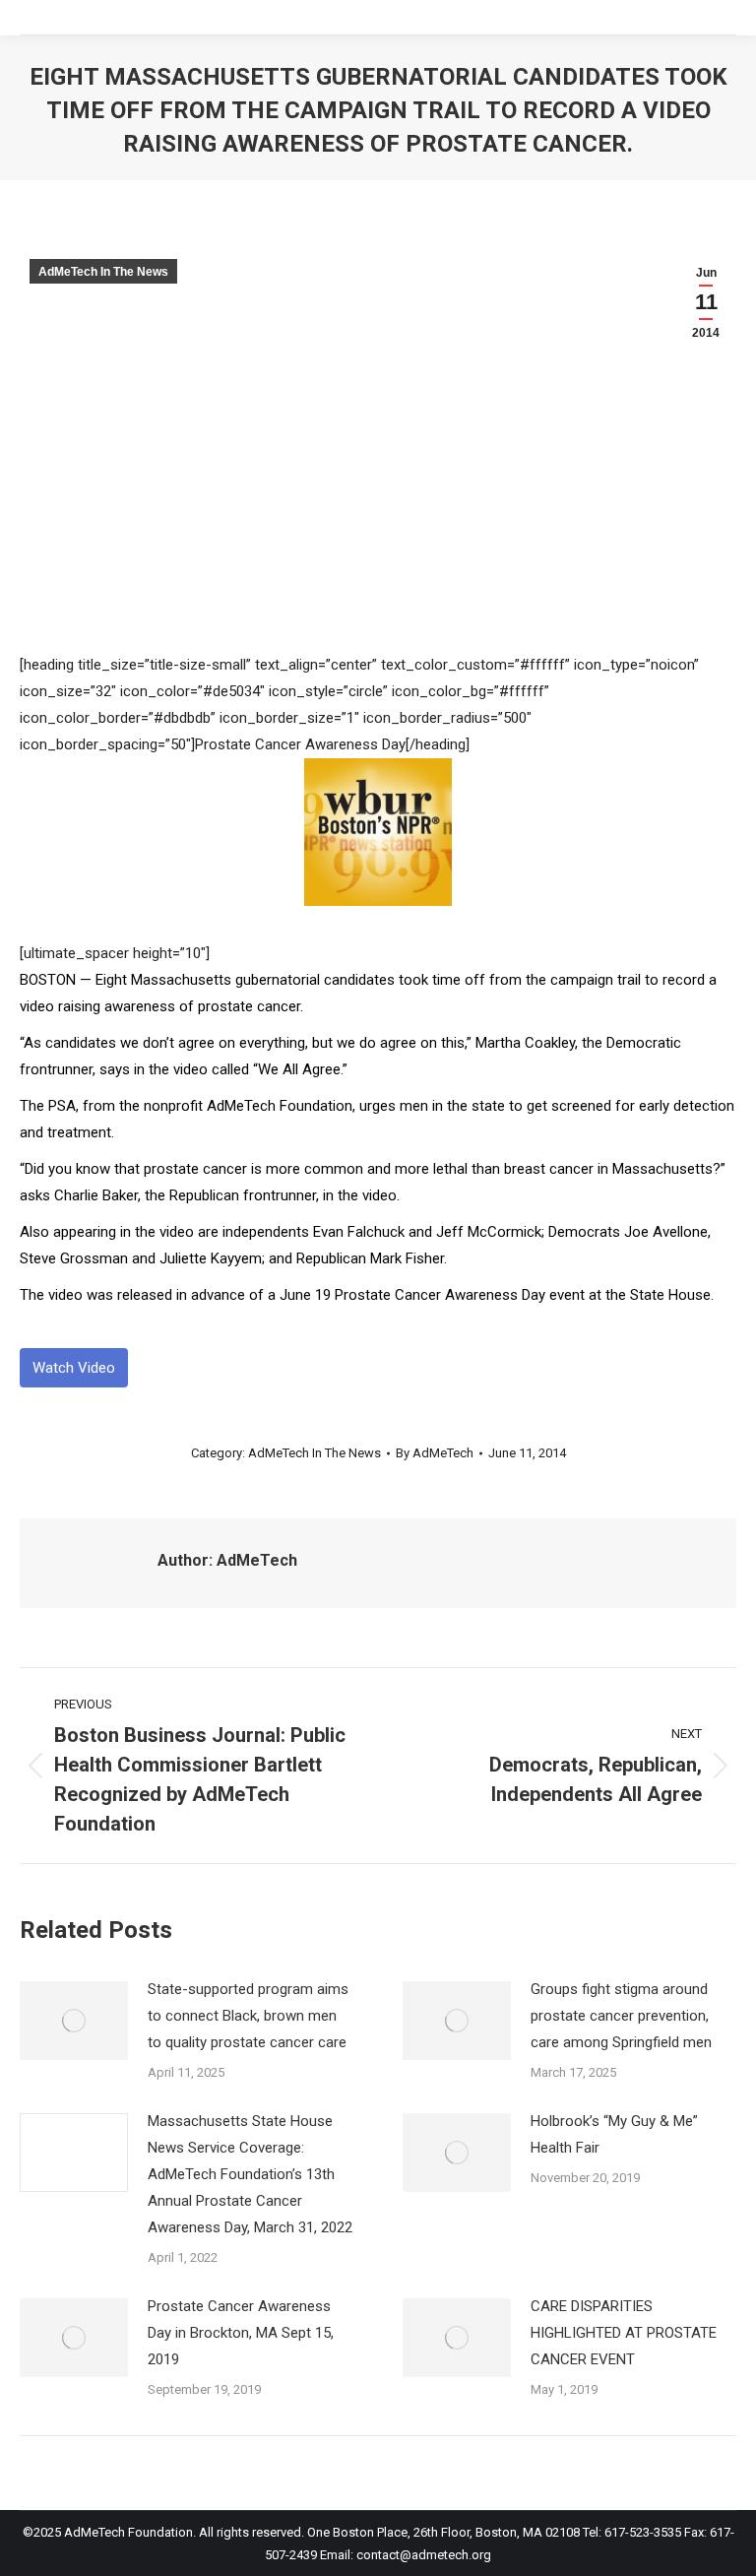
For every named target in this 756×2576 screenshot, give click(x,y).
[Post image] (74, 2021)
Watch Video (74, 1368)
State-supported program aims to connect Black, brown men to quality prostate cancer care (248, 2016)
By (435, 1453)
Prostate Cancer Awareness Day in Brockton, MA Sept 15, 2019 (241, 2333)
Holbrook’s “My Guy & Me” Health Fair (614, 2134)
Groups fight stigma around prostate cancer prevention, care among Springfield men (623, 2016)
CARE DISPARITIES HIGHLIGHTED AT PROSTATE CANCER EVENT (624, 2333)
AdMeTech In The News (103, 272)
